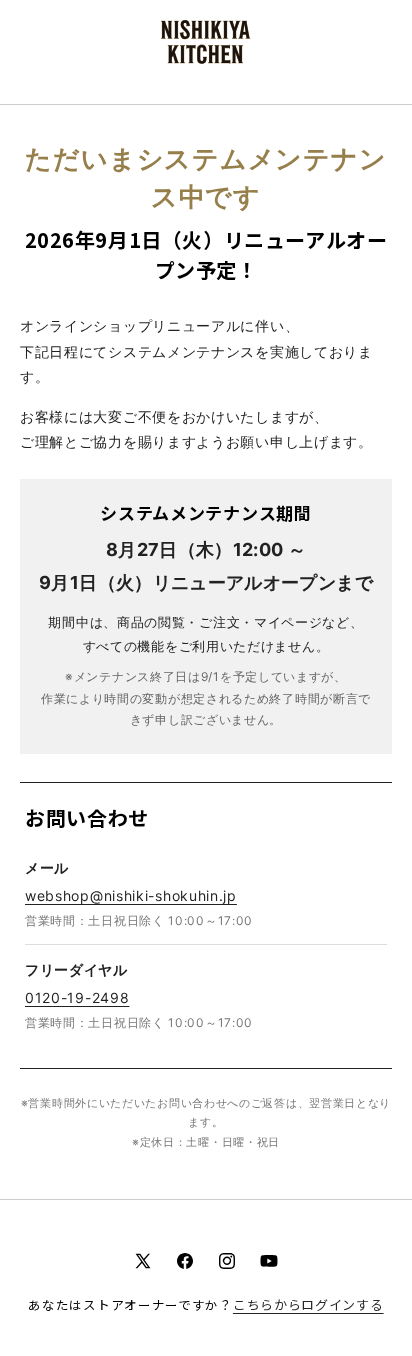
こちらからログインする (308, 1304)
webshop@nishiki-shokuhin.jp (131, 895)
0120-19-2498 (77, 997)
